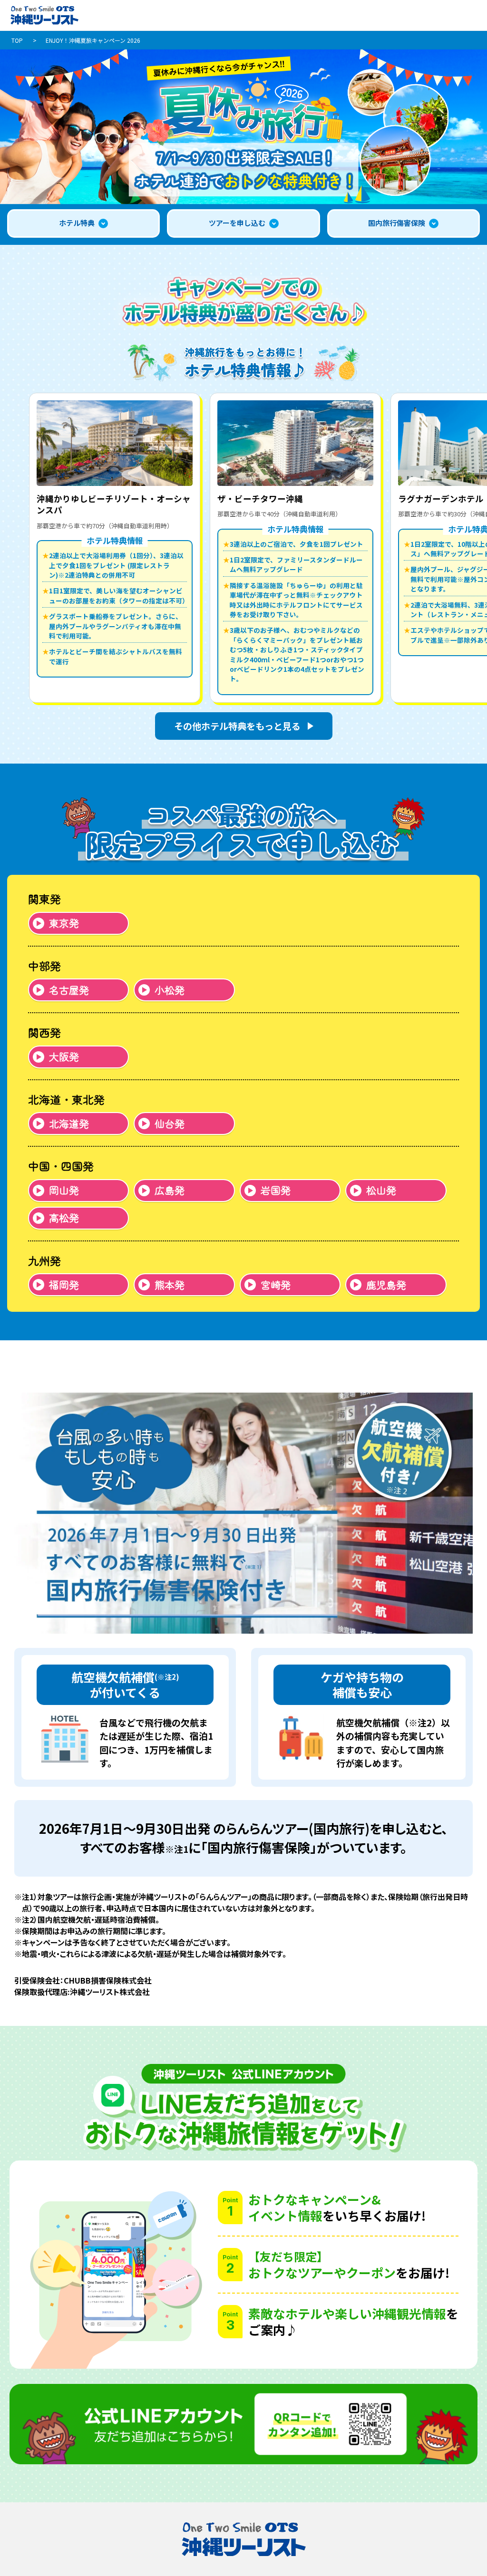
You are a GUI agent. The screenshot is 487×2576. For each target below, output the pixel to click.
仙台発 (170, 1123)
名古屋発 (69, 990)
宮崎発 (276, 1285)
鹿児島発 (386, 1285)
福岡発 (64, 1285)
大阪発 (64, 1056)
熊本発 (170, 1285)
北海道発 (69, 1123)
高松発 (64, 1218)
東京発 (64, 923)
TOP (17, 40)
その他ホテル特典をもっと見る (237, 726)
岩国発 (276, 1190)
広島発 (170, 1190)
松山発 (381, 1190)
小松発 (170, 990)
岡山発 (64, 1190)
